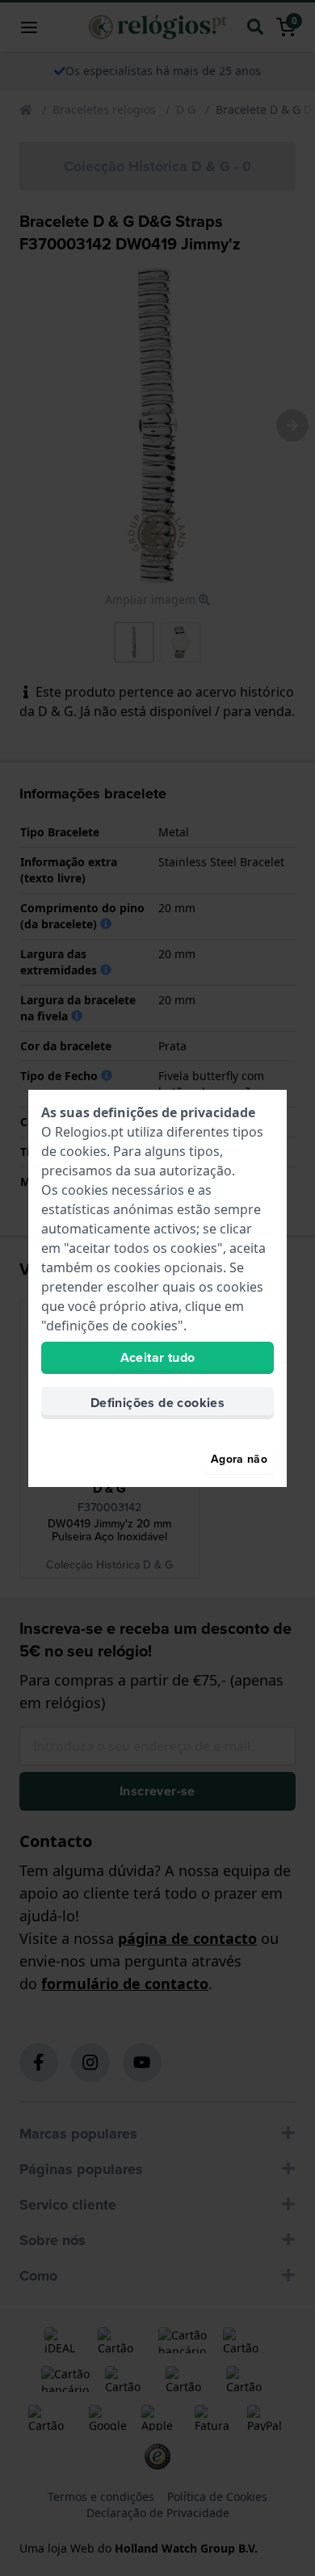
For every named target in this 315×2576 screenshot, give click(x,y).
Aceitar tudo (158, 1357)
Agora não (239, 1459)
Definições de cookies (157, 1403)
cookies (83, 1151)
